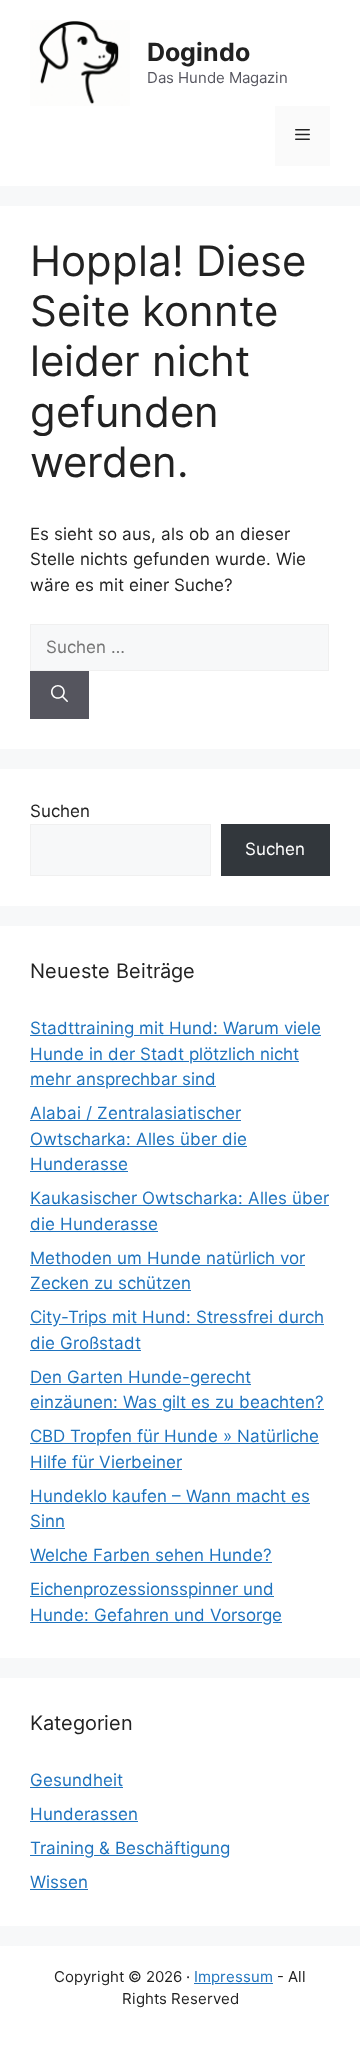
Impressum (233, 1976)
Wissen (59, 1882)
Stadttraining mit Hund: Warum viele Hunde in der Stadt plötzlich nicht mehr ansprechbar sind (175, 1053)
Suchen (60, 811)
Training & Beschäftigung (130, 1848)
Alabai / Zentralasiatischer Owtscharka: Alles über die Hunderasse (138, 1138)
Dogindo (198, 52)
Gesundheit (76, 1780)
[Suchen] (59, 695)
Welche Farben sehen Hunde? (151, 1555)
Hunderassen (84, 1814)
